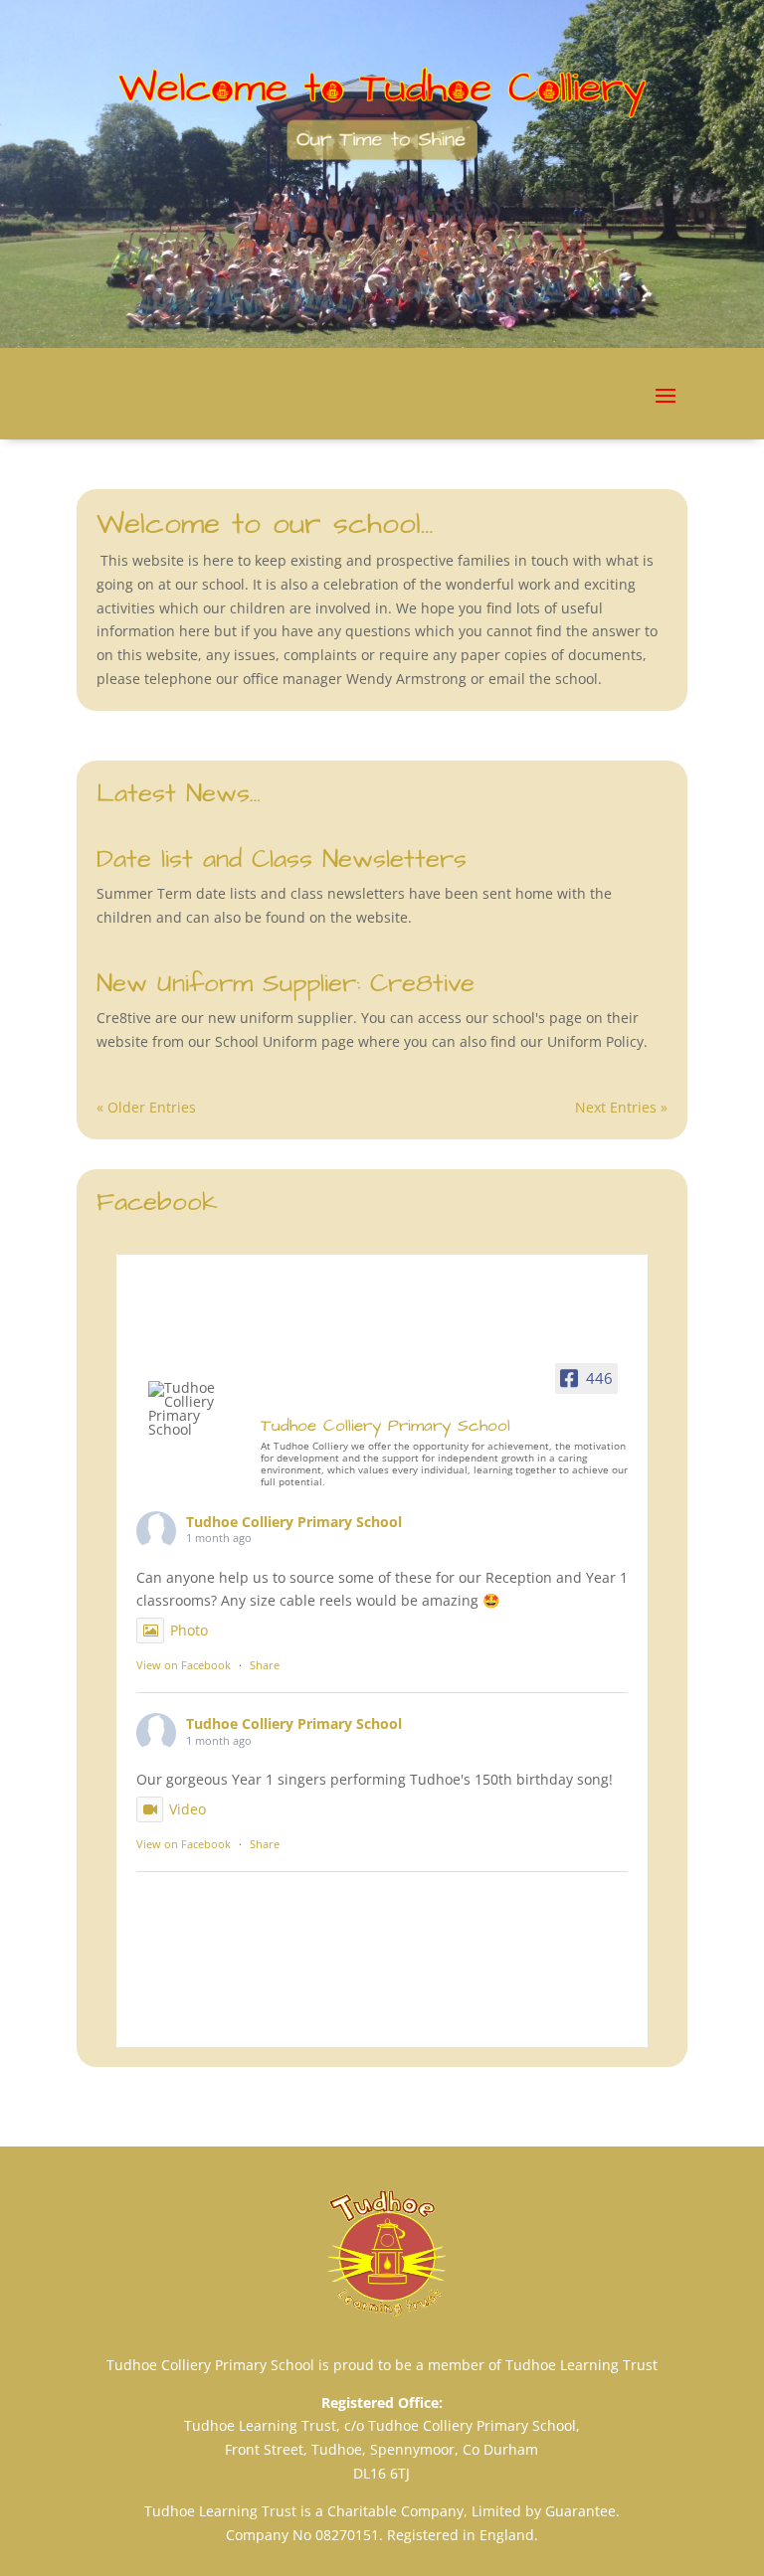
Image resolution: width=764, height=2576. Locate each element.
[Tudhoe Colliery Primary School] (196, 1409)
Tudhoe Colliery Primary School (294, 1522)
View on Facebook (184, 1665)
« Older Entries (146, 1107)
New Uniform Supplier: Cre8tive (286, 983)
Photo (189, 1630)
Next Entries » (621, 1107)
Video (188, 1809)
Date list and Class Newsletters (282, 859)
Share (265, 1665)
